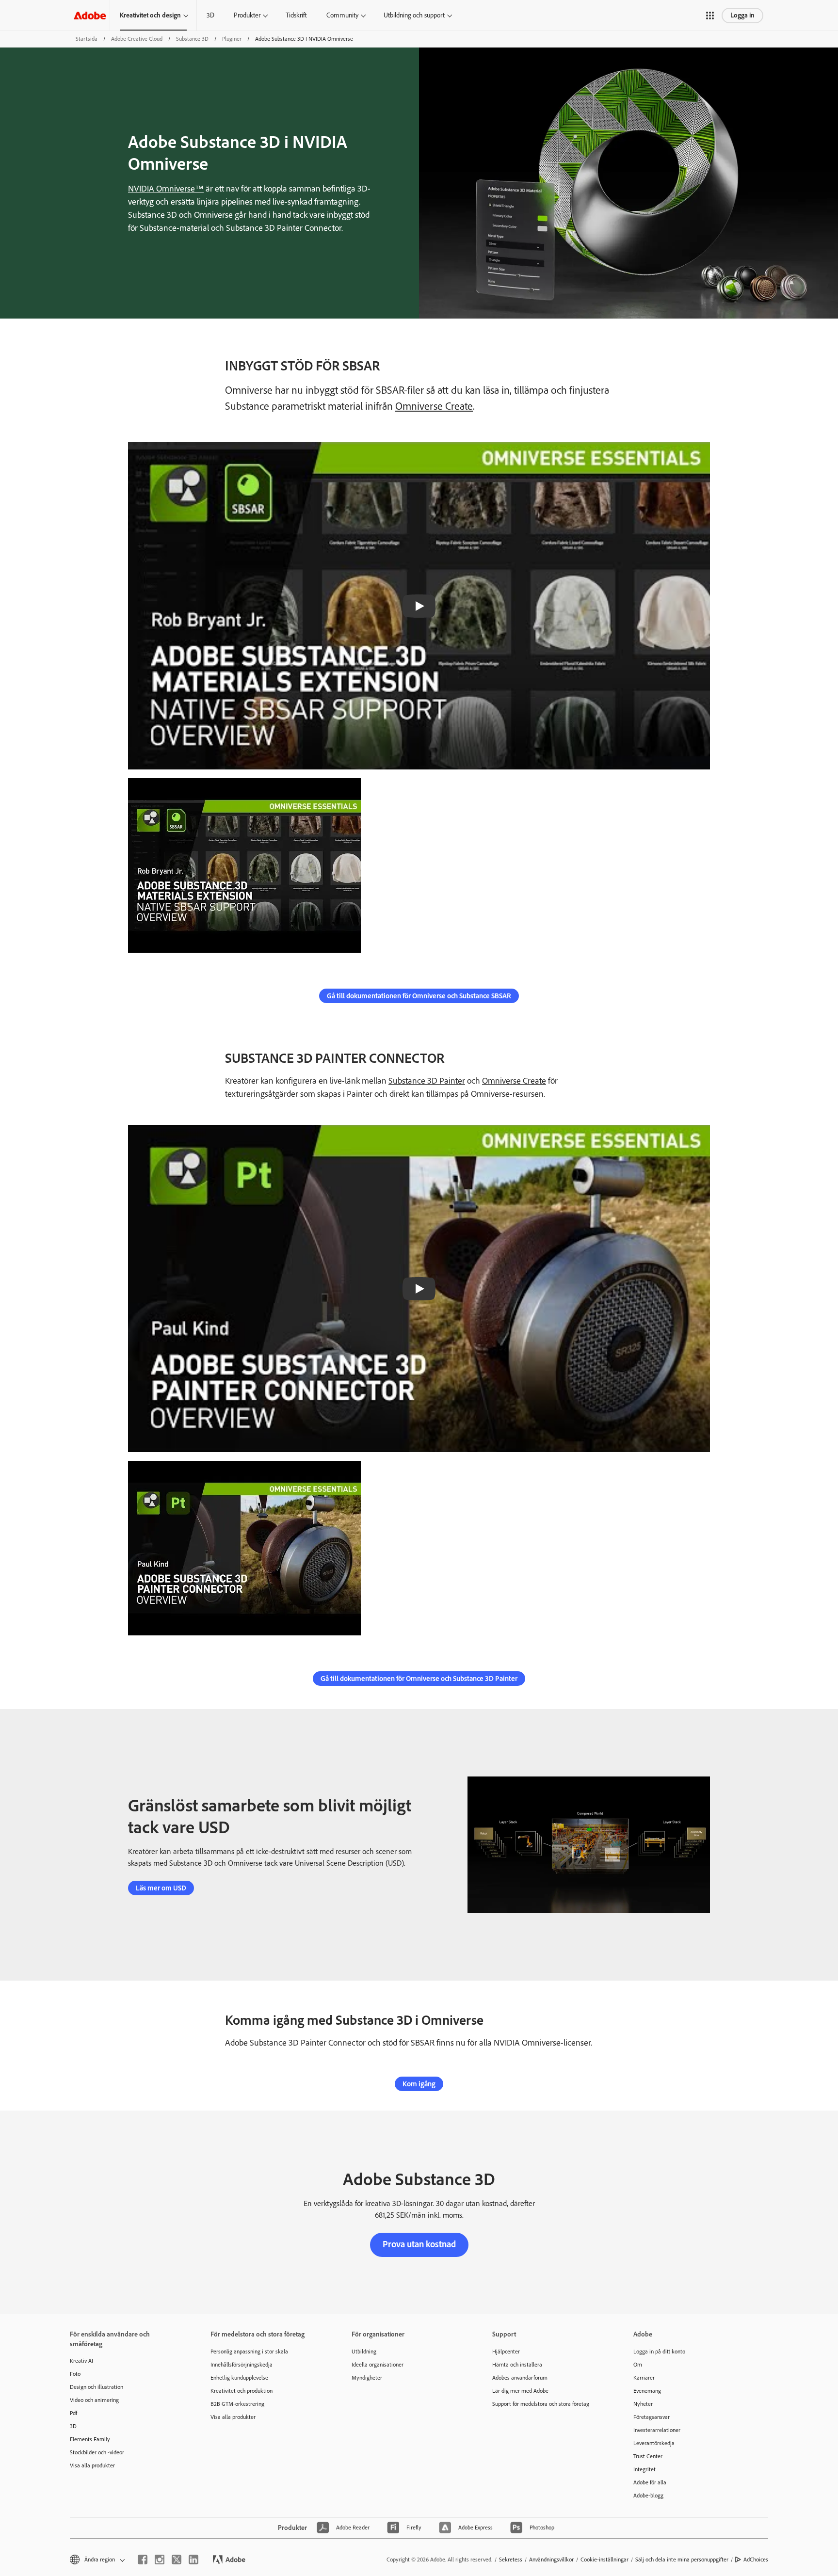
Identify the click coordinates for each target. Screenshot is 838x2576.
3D (210, 15)
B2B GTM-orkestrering (237, 2404)
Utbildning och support (414, 15)
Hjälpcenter (506, 2352)
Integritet (645, 2469)
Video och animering (94, 2400)
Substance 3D (192, 39)
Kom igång (419, 2084)
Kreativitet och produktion (242, 2391)
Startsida (87, 39)
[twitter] (177, 2560)
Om (638, 2365)
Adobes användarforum (520, 2378)
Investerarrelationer (657, 2430)
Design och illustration (97, 2387)
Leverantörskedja (654, 2443)
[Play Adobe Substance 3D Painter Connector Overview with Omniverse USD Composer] (419, 1289)
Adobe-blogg (648, 2496)
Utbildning (364, 2352)
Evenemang (647, 2391)
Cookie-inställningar (604, 2560)
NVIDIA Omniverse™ (166, 189)
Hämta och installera (517, 2365)
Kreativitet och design (150, 15)
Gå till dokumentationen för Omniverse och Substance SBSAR (419, 996)
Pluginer (232, 39)
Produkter (247, 15)
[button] (710, 16)
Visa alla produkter (92, 2465)
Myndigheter (367, 2378)
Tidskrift (296, 15)
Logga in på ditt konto (659, 2352)
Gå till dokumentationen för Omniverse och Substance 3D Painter (419, 1679)
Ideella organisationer (378, 2365)
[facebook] (143, 2560)
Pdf (73, 2413)
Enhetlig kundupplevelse (239, 2378)
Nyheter (643, 2404)
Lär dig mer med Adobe (520, 2391)
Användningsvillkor (551, 2560)
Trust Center (648, 2456)
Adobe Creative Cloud (137, 39)
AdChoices (756, 2560)
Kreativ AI (81, 2361)
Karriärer (644, 2378)
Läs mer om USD (161, 1888)
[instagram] (160, 2560)
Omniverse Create (434, 406)
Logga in (742, 15)
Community (342, 15)
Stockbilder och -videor (97, 2452)
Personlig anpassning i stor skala (249, 2352)
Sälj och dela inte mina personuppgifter (682, 2560)
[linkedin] (193, 2560)
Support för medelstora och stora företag (541, 2404)
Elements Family (90, 2439)
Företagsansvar (652, 2417)
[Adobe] (90, 15)
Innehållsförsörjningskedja (242, 2365)
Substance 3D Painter (427, 1081)
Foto (75, 2374)
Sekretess (511, 2560)
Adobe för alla (650, 2482)
